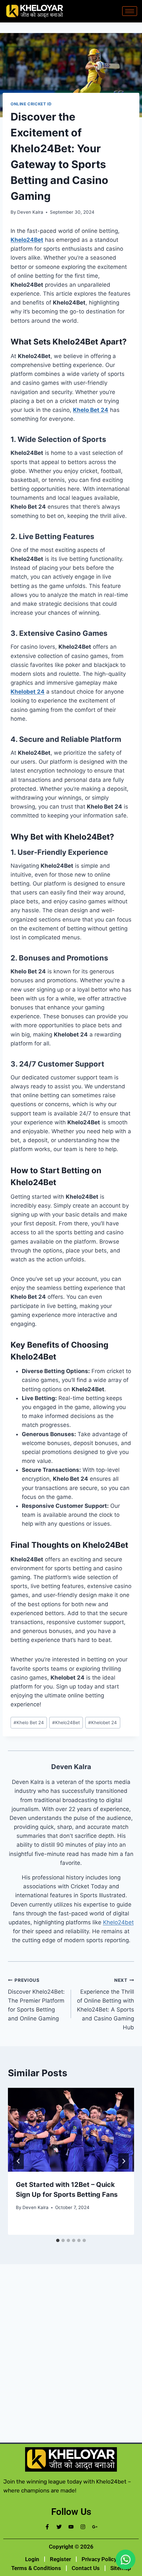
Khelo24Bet (27, 240)
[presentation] (71, 2130)
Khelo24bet (118, 1922)
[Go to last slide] (18, 2161)
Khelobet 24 (28, 692)
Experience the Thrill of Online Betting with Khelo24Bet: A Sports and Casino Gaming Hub (106, 2004)
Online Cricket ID (31, 104)
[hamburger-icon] (130, 11)
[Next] (124, 2161)
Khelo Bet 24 (91, 410)
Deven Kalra (30, 212)
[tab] (58, 2240)
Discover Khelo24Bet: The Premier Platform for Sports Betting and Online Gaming (36, 2000)
